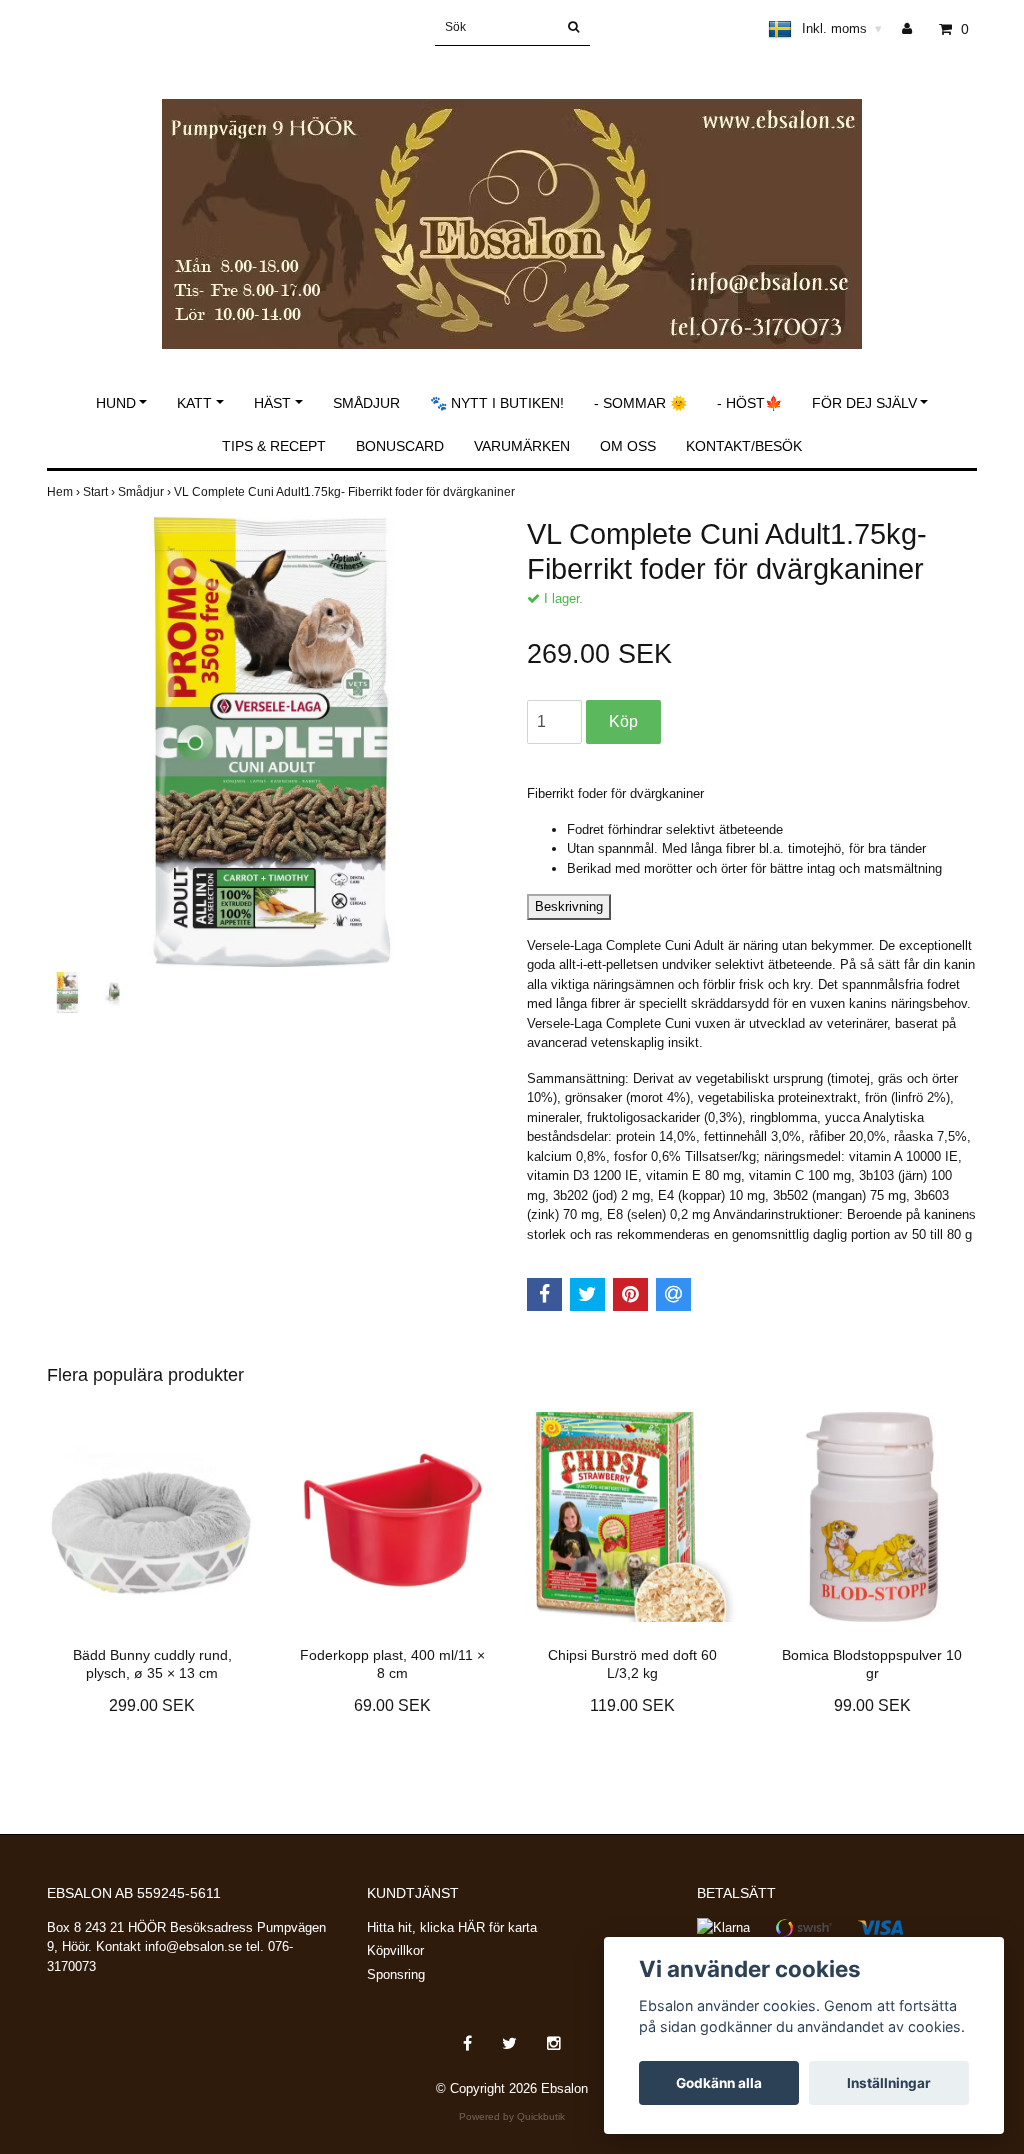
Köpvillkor (395, 1950)
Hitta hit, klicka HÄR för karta (452, 1927)
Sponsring (396, 1974)
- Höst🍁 (749, 403)
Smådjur (366, 403)
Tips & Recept (274, 446)
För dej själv (864, 403)
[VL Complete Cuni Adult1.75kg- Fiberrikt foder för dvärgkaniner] (272, 742)
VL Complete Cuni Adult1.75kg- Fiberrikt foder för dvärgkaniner (346, 492)
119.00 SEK (632, 1705)
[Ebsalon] (512, 202)
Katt (194, 403)
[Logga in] (914, 29)
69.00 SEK (392, 1705)
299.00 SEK (152, 1705)
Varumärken (522, 446)
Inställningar (889, 2083)
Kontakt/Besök (744, 446)
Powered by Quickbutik (512, 2116)
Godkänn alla (719, 2083)
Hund (116, 403)
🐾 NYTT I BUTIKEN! (497, 403)
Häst (272, 403)
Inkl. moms (842, 28)
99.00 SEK (872, 1705)
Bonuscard (400, 446)
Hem (65, 492)
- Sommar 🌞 (640, 403)
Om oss (628, 446)
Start (100, 492)
